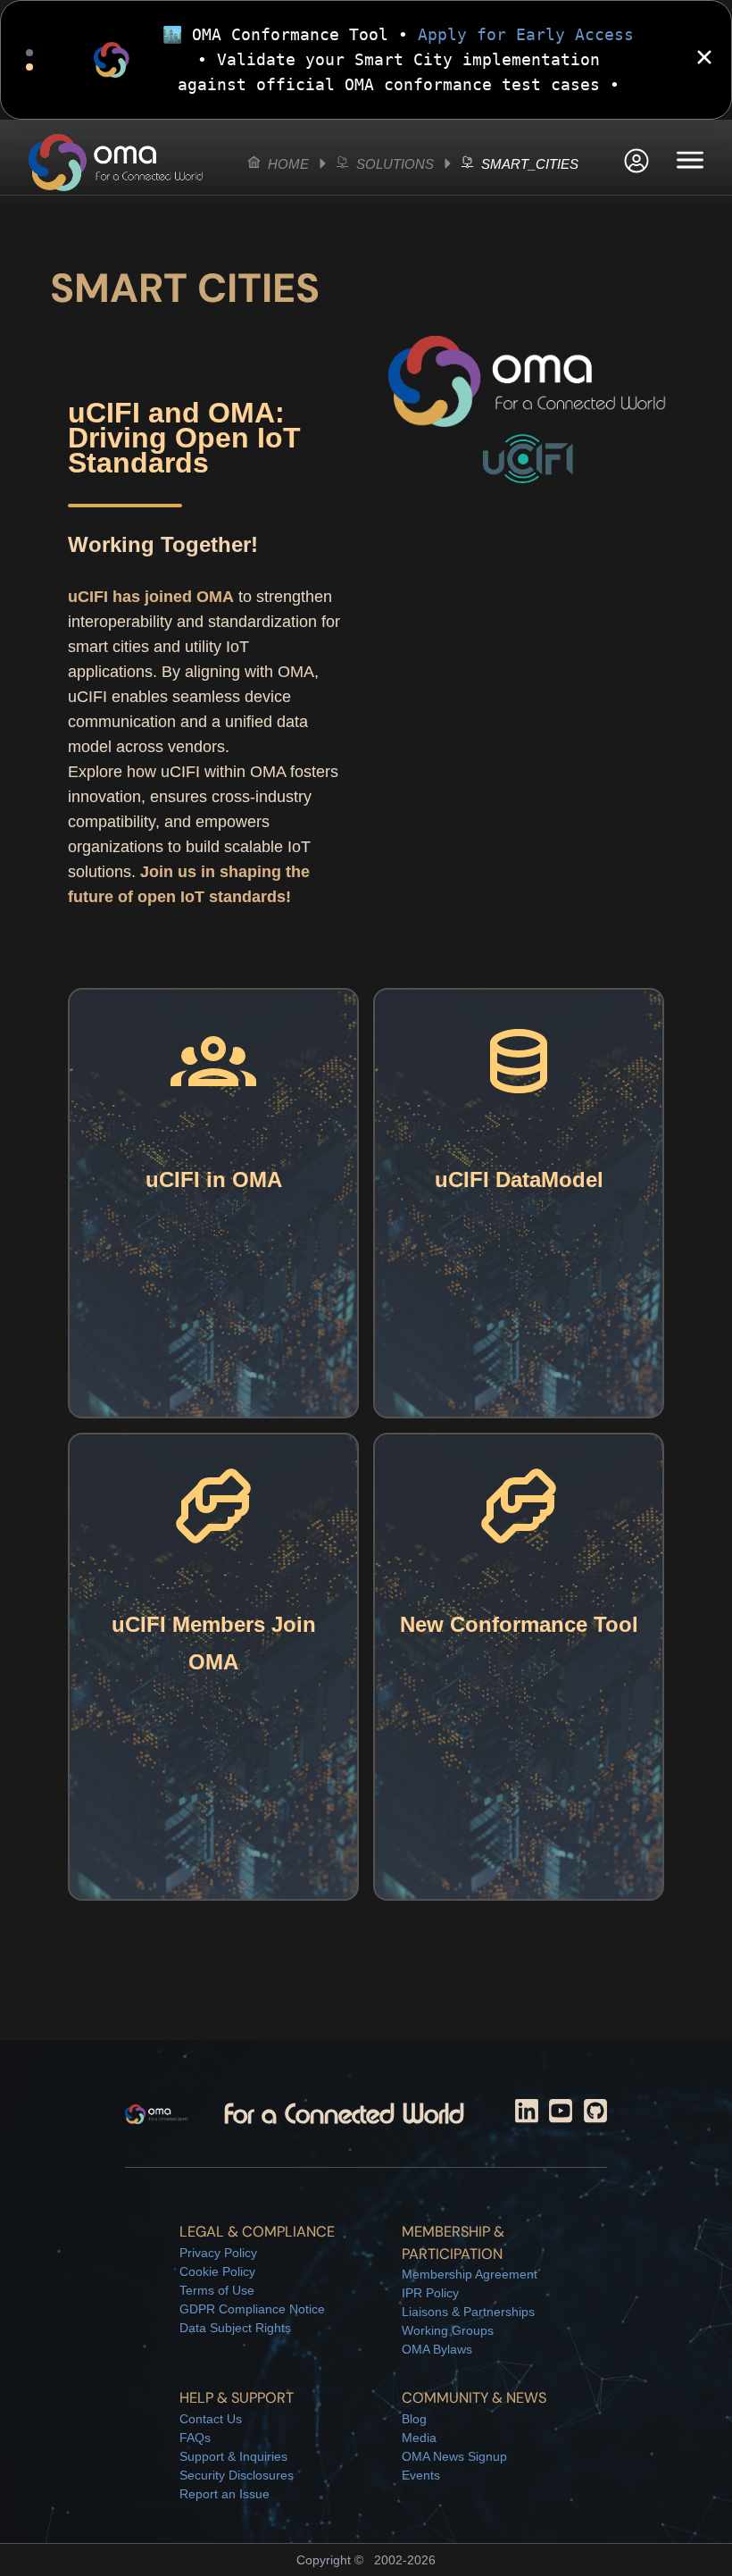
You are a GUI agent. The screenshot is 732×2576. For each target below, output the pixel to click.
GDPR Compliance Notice (252, 2309)
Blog (414, 2419)
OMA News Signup (454, 2456)
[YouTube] (561, 2115)
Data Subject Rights (235, 2328)
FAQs (195, 2438)
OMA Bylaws (437, 2349)
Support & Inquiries (233, 2456)
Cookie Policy (217, 2271)
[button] (636, 163)
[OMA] (116, 163)
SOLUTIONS (393, 164)
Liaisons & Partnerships (468, 2312)
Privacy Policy (218, 2253)
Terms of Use (217, 2290)
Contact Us (211, 2419)
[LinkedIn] (527, 2115)
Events (421, 2475)
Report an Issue (225, 2494)
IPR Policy (430, 2293)
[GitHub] (595, 2115)
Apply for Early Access (526, 34)
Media (419, 2438)
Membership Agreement (470, 2274)
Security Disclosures (237, 2475)
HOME (287, 164)
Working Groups (448, 2330)
